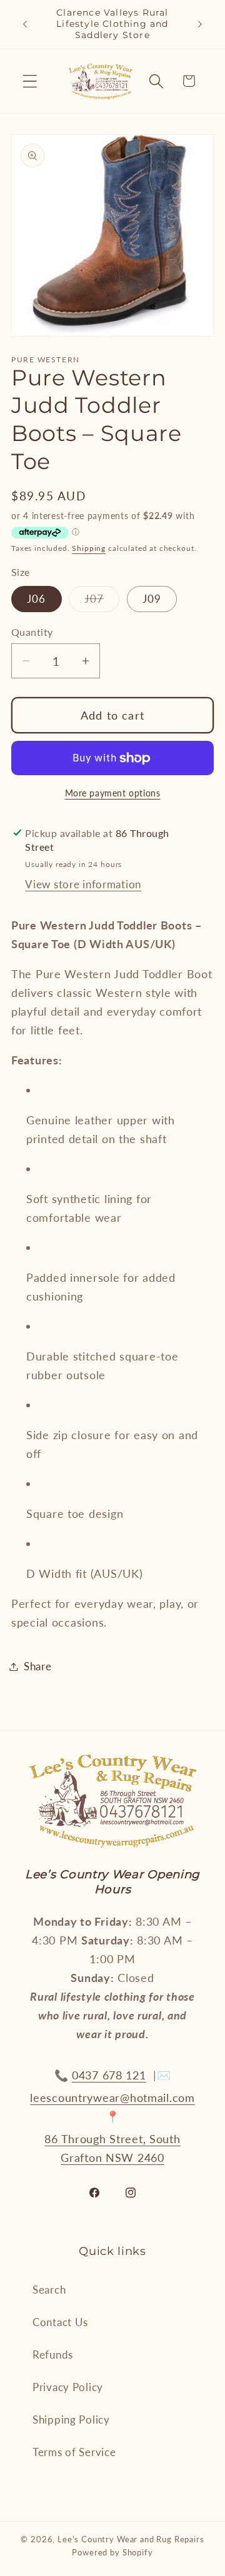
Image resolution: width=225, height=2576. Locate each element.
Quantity (32, 632)
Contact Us (60, 2322)
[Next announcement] (200, 24)
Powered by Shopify (112, 2552)
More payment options (113, 793)
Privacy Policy (68, 2387)
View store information (83, 884)
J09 (152, 599)
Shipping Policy (71, 2420)
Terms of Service (74, 2452)
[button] (30, 81)
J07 (102, 602)
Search (49, 2290)
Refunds (53, 2355)
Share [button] (38, 1666)
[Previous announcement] (25, 24)
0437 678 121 (109, 2075)
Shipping (89, 548)
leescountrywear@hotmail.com (112, 2098)
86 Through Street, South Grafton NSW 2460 (112, 2148)
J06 (37, 599)
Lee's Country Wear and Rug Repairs (131, 2539)
